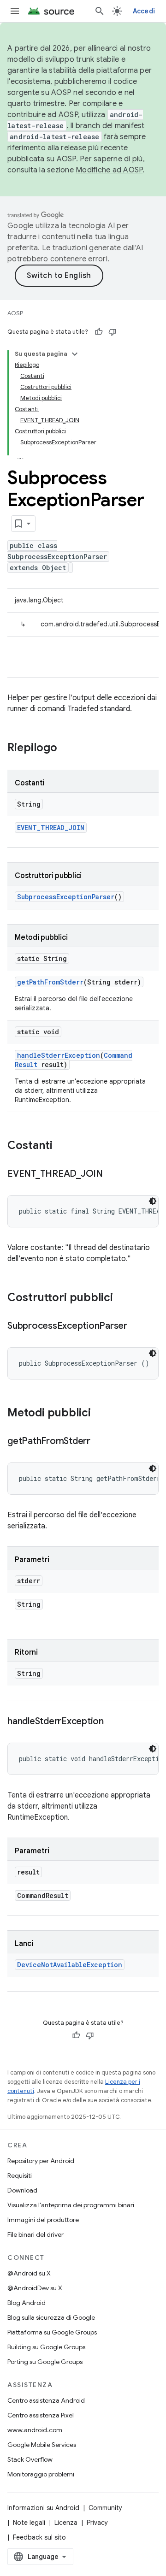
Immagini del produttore (43, 2220)
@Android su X (29, 2273)
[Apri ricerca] (100, 11)
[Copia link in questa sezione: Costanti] (62, 1146)
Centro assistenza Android (46, 2400)
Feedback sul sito (39, 2537)
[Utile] (99, 332)
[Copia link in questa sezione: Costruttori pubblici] (122, 1298)
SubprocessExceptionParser (66, 897)
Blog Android (27, 2303)
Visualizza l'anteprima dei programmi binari (71, 2205)
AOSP (15, 313)
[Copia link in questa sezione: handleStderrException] (113, 1722)
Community (105, 2508)
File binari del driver (36, 2234)
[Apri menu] (15, 11)
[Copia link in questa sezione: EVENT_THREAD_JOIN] (112, 1174)
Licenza (66, 2523)
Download (22, 2190)
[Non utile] (113, 332)
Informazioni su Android (43, 2508)
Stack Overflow (30, 2459)
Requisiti (20, 2175)
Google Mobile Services (42, 2445)
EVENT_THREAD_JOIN (51, 828)
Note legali (29, 2523)
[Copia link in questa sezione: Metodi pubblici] (100, 1414)
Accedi (144, 11)
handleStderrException (59, 1055)
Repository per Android (41, 2161)
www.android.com (35, 2430)
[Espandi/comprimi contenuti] (75, 354)
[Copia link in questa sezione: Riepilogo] (66, 749)
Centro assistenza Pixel (41, 2415)
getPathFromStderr (50, 982)
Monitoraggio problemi (41, 2474)
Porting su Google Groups (45, 2362)
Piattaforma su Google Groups (52, 2332)
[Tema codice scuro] (153, 1201)
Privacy (97, 2523)
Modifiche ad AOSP (109, 170)
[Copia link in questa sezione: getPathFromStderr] (100, 1442)
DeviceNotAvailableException (70, 1965)
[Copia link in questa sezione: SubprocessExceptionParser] (136, 1326)
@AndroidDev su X (35, 2288)
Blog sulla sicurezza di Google (51, 2317)
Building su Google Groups (46, 2347)
